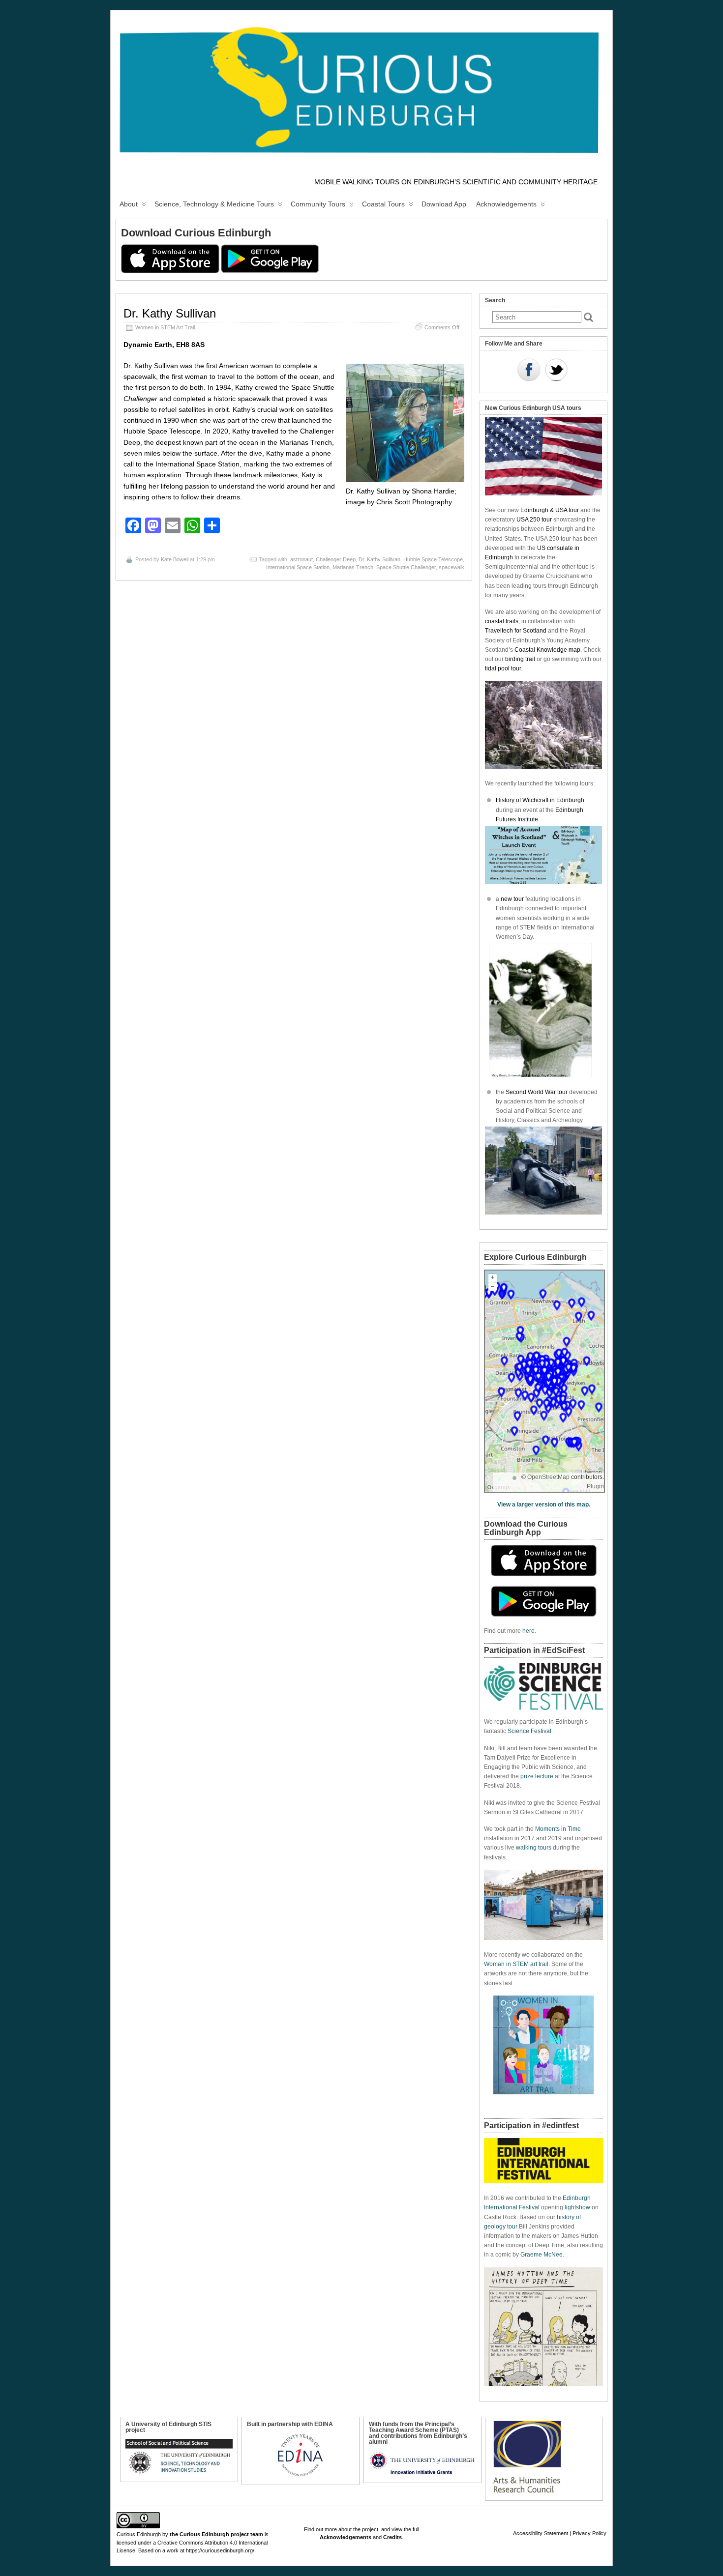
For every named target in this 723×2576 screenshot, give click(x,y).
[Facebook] (529, 371)
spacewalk (452, 567)
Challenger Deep (336, 559)
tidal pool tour (503, 668)
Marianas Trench (353, 567)
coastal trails (502, 621)
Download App (444, 204)
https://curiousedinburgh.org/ (220, 2550)
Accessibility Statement (541, 2533)
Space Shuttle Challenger (406, 567)
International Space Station (298, 567)
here (528, 1631)
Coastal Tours (383, 204)
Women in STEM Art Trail (165, 327)
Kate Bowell (175, 559)
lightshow (577, 2207)
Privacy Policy (589, 2533)
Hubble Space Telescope (433, 559)
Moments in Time (558, 1829)
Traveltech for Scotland (516, 631)
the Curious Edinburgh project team (216, 2534)
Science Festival (529, 1731)
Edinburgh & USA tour (550, 510)
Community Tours (318, 204)
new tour (513, 899)
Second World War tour (537, 1092)
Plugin (595, 1486)
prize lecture (537, 1776)
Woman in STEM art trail (516, 1964)
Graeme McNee (542, 2255)
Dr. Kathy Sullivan (170, 313)
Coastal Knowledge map (547, 650)
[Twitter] (556, 371)
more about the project (351, 2529)
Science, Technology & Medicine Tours (214, 204)
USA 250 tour (534, 520)
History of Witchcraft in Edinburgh (540, 800)
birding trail (520, 659)
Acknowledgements (506, 204)
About (129, 204)
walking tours (534, 1848)
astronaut (301, 559)
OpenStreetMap (548, 1477)
